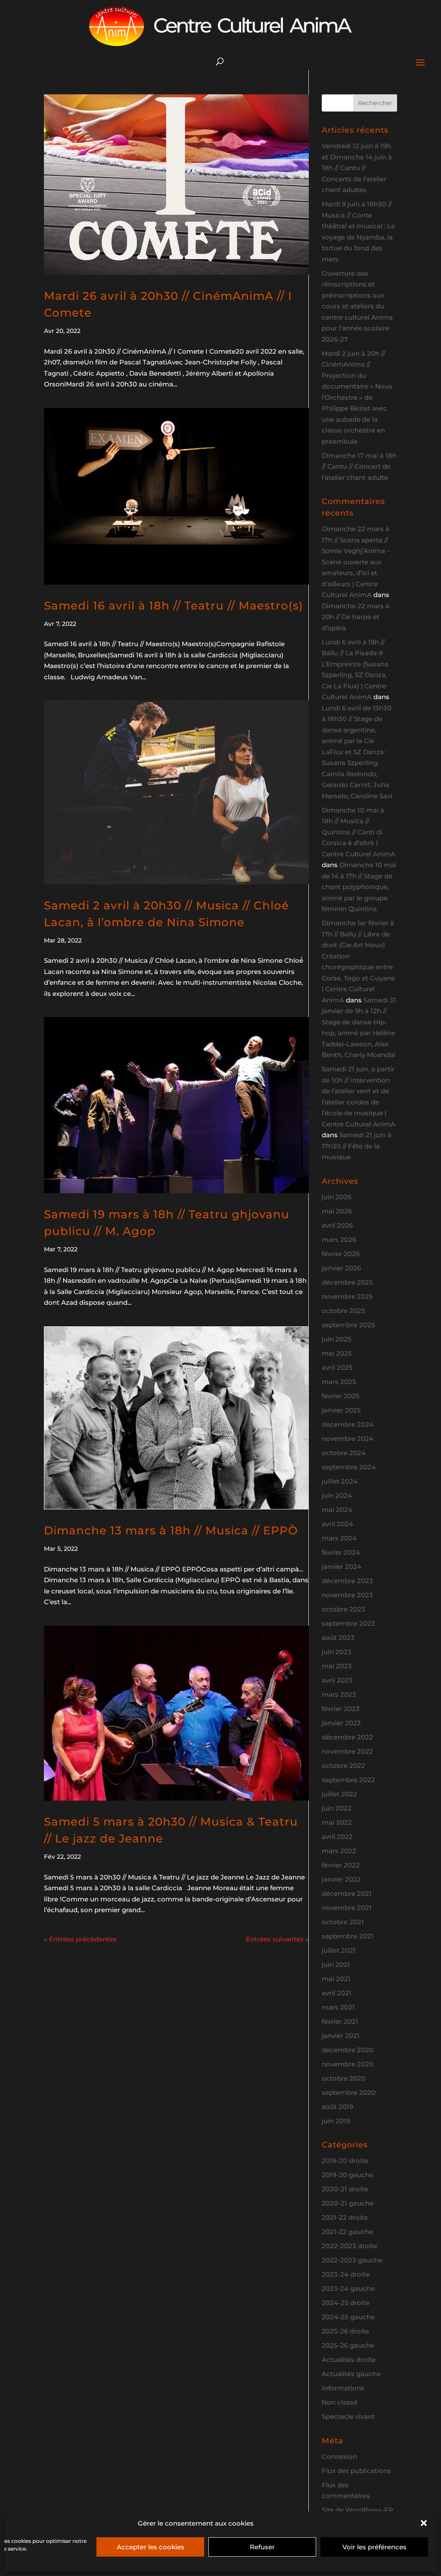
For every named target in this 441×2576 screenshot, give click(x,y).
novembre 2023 (347, 1595)
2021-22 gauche (347, 2232)
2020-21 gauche (348, 2203)
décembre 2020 (348, 2050)
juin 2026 (337, 1197)
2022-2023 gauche (352, 2260)
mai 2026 (337, 1211)
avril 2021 (337, 1993)
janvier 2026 (341, 1268)
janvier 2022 (341, 1879)
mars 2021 (338, 2007)
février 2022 (341, 1865)
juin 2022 (337, 1808)
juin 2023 (337, 1652)
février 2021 (340, 2021)
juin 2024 (337, 1495)
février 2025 (341, 1396)
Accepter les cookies (151, 2547)
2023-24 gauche (348, 2288)
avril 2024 (337, 1524)
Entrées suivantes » (277, 1939)
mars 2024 (339, 1538)
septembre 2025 (348, 1325)
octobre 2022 (343, 1766)
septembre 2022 (348, 1780)
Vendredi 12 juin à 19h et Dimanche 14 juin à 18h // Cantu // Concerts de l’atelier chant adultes (357, 168)
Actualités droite (349, 2360)
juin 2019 (336, 2121)
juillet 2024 (340, 1481)
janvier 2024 (342, 1566)
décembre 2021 (347, 1893)
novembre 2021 (347, 1908)
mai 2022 (337, 1822)
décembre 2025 (347, 1282)
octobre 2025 (343, 1311)
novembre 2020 (348, 2064)
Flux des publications (356, 2471)
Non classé (340, 2402)
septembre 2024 (349, 1467)
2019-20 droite (345, 2161)
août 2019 (337, 2107)
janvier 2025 (341, 1410)
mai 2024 (337, 1510)
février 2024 (341, 1552)
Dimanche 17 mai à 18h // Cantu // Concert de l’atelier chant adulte (359, 467)
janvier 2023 (341, 1723)
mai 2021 (336, 1979)
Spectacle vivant (348, 2416)
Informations (343, 2388)
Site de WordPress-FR (357, 2510)
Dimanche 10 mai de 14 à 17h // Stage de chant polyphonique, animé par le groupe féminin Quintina (359, 887)
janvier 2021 (341, 2036)
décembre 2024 (348, 1424)
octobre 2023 (343, 1609)
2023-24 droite (346, 2274)
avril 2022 (337, 1837)
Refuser (262, 2547)
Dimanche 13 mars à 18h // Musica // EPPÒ (171, 1531)
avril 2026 (337, 1225)
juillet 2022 (339, 1794)
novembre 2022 (347, 1751)
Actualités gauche (351, 2374)
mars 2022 (339, 1851)
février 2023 (341, 1709)
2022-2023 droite (349, 2246)
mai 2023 (337, 1666)
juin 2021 (336, 1965)
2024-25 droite (346, 2303)
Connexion (339, 2456)
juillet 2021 (339, 1950)
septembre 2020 (349, 2092)
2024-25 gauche (348, 2317)
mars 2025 (339, 1382)
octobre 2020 (344, 2078)
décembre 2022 (347, 1737)
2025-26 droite (345, 2331)
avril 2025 (337, 1367)
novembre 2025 (347, 1296)
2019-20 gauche (348, 2175)
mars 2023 (339, 1694)
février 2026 (341, 1254)
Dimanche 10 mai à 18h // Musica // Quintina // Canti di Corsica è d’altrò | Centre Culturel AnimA (359, 832)
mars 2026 (339, 1240)
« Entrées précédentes (80, 1939)
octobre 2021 (343, 1922)
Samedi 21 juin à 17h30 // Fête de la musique (357, 1146)
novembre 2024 (348, 1439)
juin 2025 (337, 1339)
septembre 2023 (348, 1623)
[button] (424, 2523)
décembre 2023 (347, 1581)
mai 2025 (337, 1353)
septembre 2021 (348, 1936)
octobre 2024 (344, 1453)
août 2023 (338, 1638)
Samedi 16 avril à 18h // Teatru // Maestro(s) (174, 606)
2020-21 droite (345, 2189)
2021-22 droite (345, 2217)
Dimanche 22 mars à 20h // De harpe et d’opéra (356, 617)
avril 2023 (337, 1680)
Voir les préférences (374, 2547)
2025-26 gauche (348, 2345)
